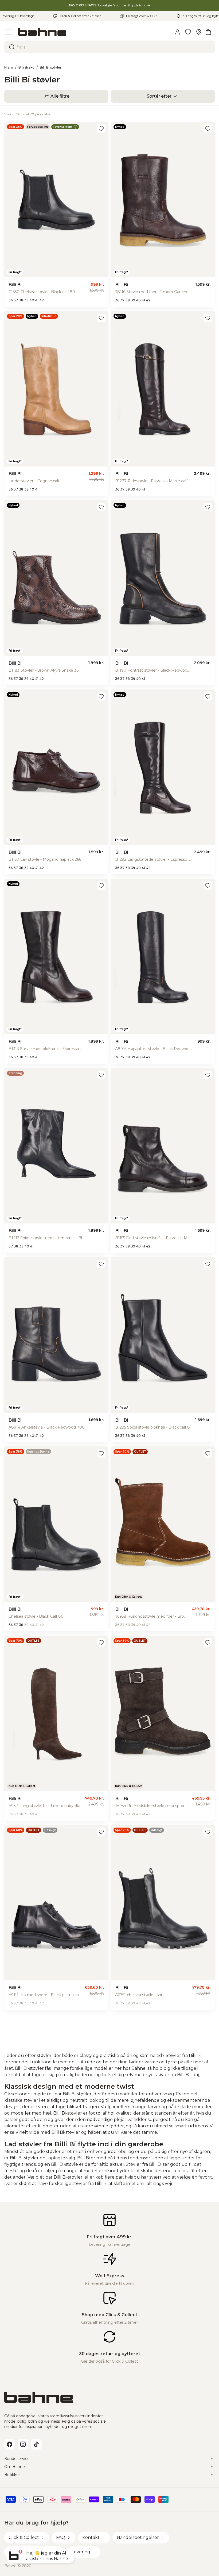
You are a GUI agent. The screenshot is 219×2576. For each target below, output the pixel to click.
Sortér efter (159, 96)
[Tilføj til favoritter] (101, 129)
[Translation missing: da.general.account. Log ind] (177, 32)
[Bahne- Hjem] (93, 32)
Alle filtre (60, 96)
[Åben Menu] (9, 32)
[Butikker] (199, 32)
